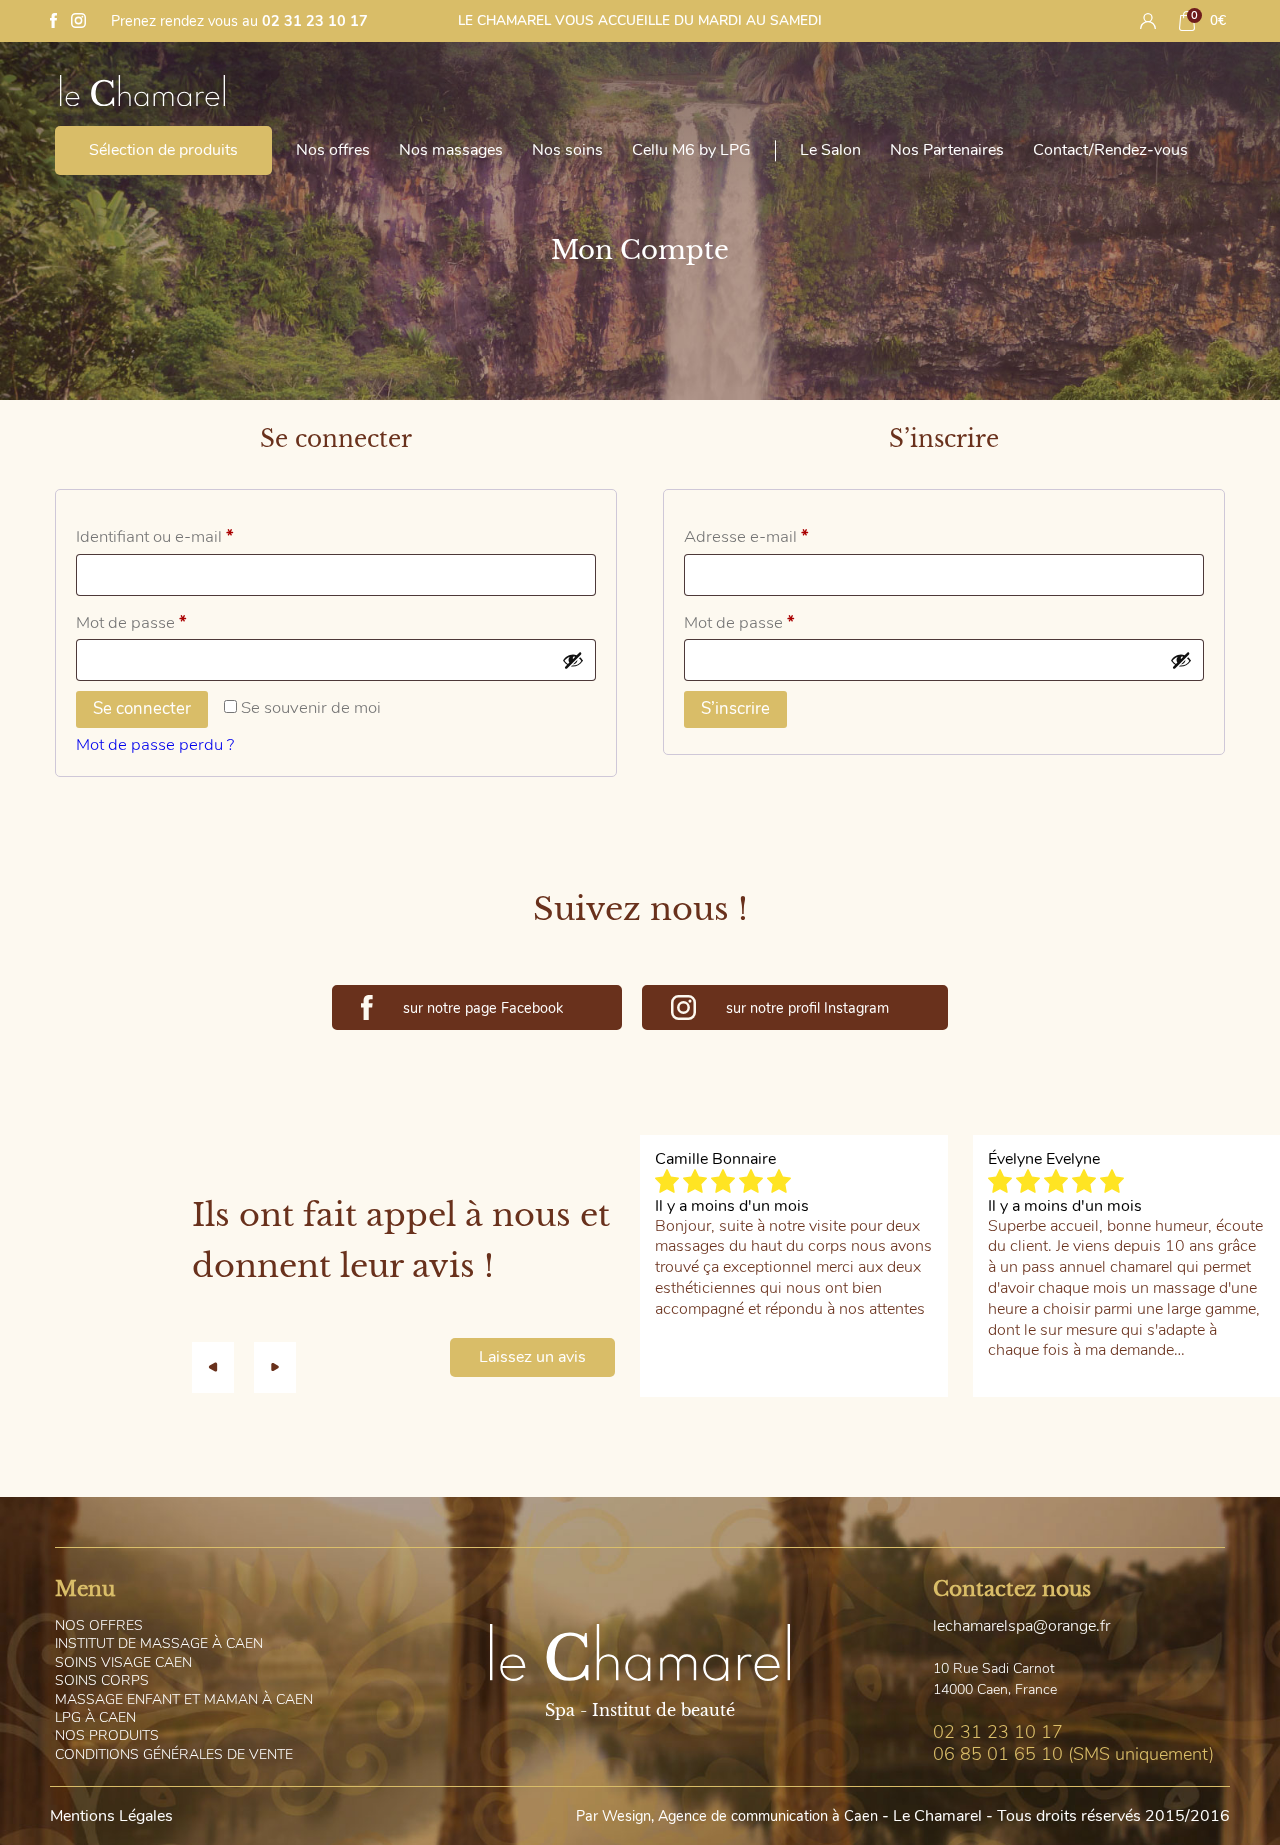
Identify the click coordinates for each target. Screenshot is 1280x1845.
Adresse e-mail (787, 536)
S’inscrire (735, 708)
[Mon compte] (1148, 21)
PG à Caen (95, 1717)
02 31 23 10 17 (315, 21)
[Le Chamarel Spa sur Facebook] (53, 22)
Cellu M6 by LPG (691, 150)
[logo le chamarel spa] (150, 98)
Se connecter (142, 708)
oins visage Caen (123, 1662)
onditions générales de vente (174, 1754)
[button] (223, 1367)
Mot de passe (172, 622)
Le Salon (830, 150)
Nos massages (451, 150)
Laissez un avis (532, 1357)
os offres (99, 1625)
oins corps (102, 1680)
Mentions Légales (111, 1816)
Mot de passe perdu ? (155, 744)
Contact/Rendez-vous (1110, 150)
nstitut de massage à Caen (159, 1643)
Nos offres (333, 150)
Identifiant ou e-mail (196, 536)
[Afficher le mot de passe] (573, 660)
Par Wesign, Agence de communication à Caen (727, 1816)
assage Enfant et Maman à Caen (184, 1699)
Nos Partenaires (947, 150)
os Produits (107, 1735)
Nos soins (567, 150)
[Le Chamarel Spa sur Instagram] (78, 22)
